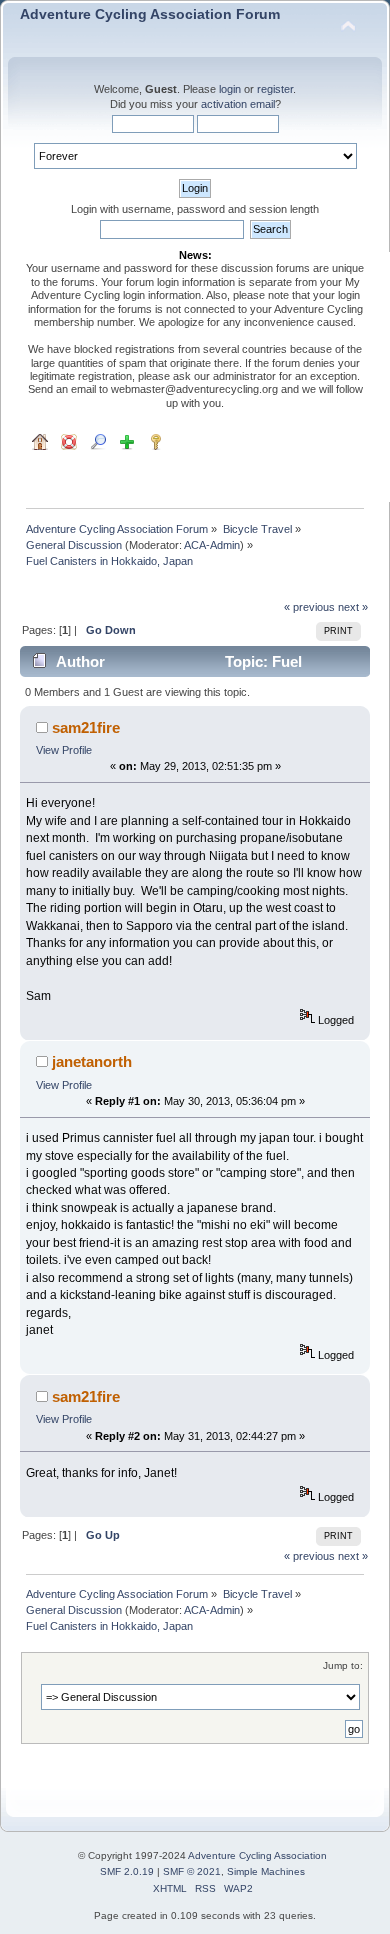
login (230, 89)
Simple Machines (266, 1871)
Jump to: (343, 1665)
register (275, 89)
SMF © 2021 (192, 1871)
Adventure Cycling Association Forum (150, 14)
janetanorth (92, 1061)
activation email (238, 104)
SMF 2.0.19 (127, 1871)
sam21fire (86, 727)
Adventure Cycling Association (257, 1855)
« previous (309, 607)
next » (353, 607)
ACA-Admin (212, 545)
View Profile (64, 750)
